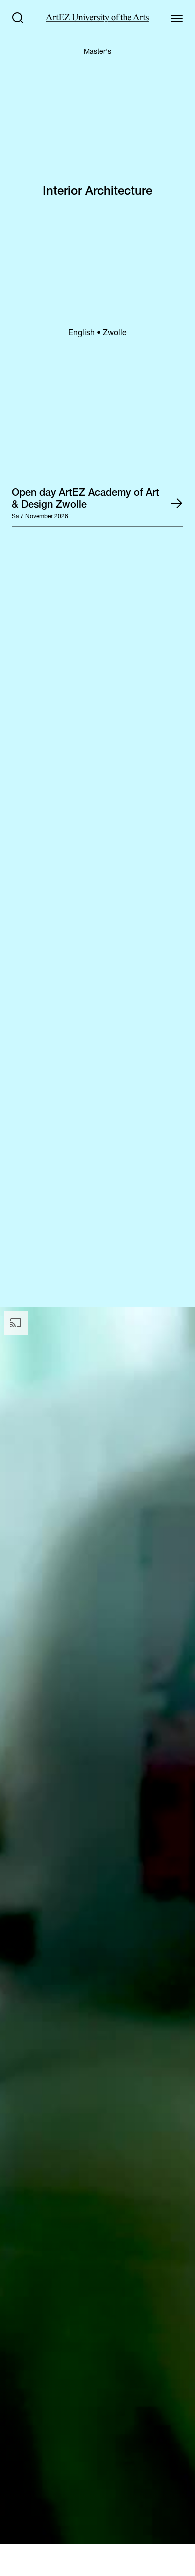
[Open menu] (177, 18)
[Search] (18, 18)
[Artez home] (97, 18)
